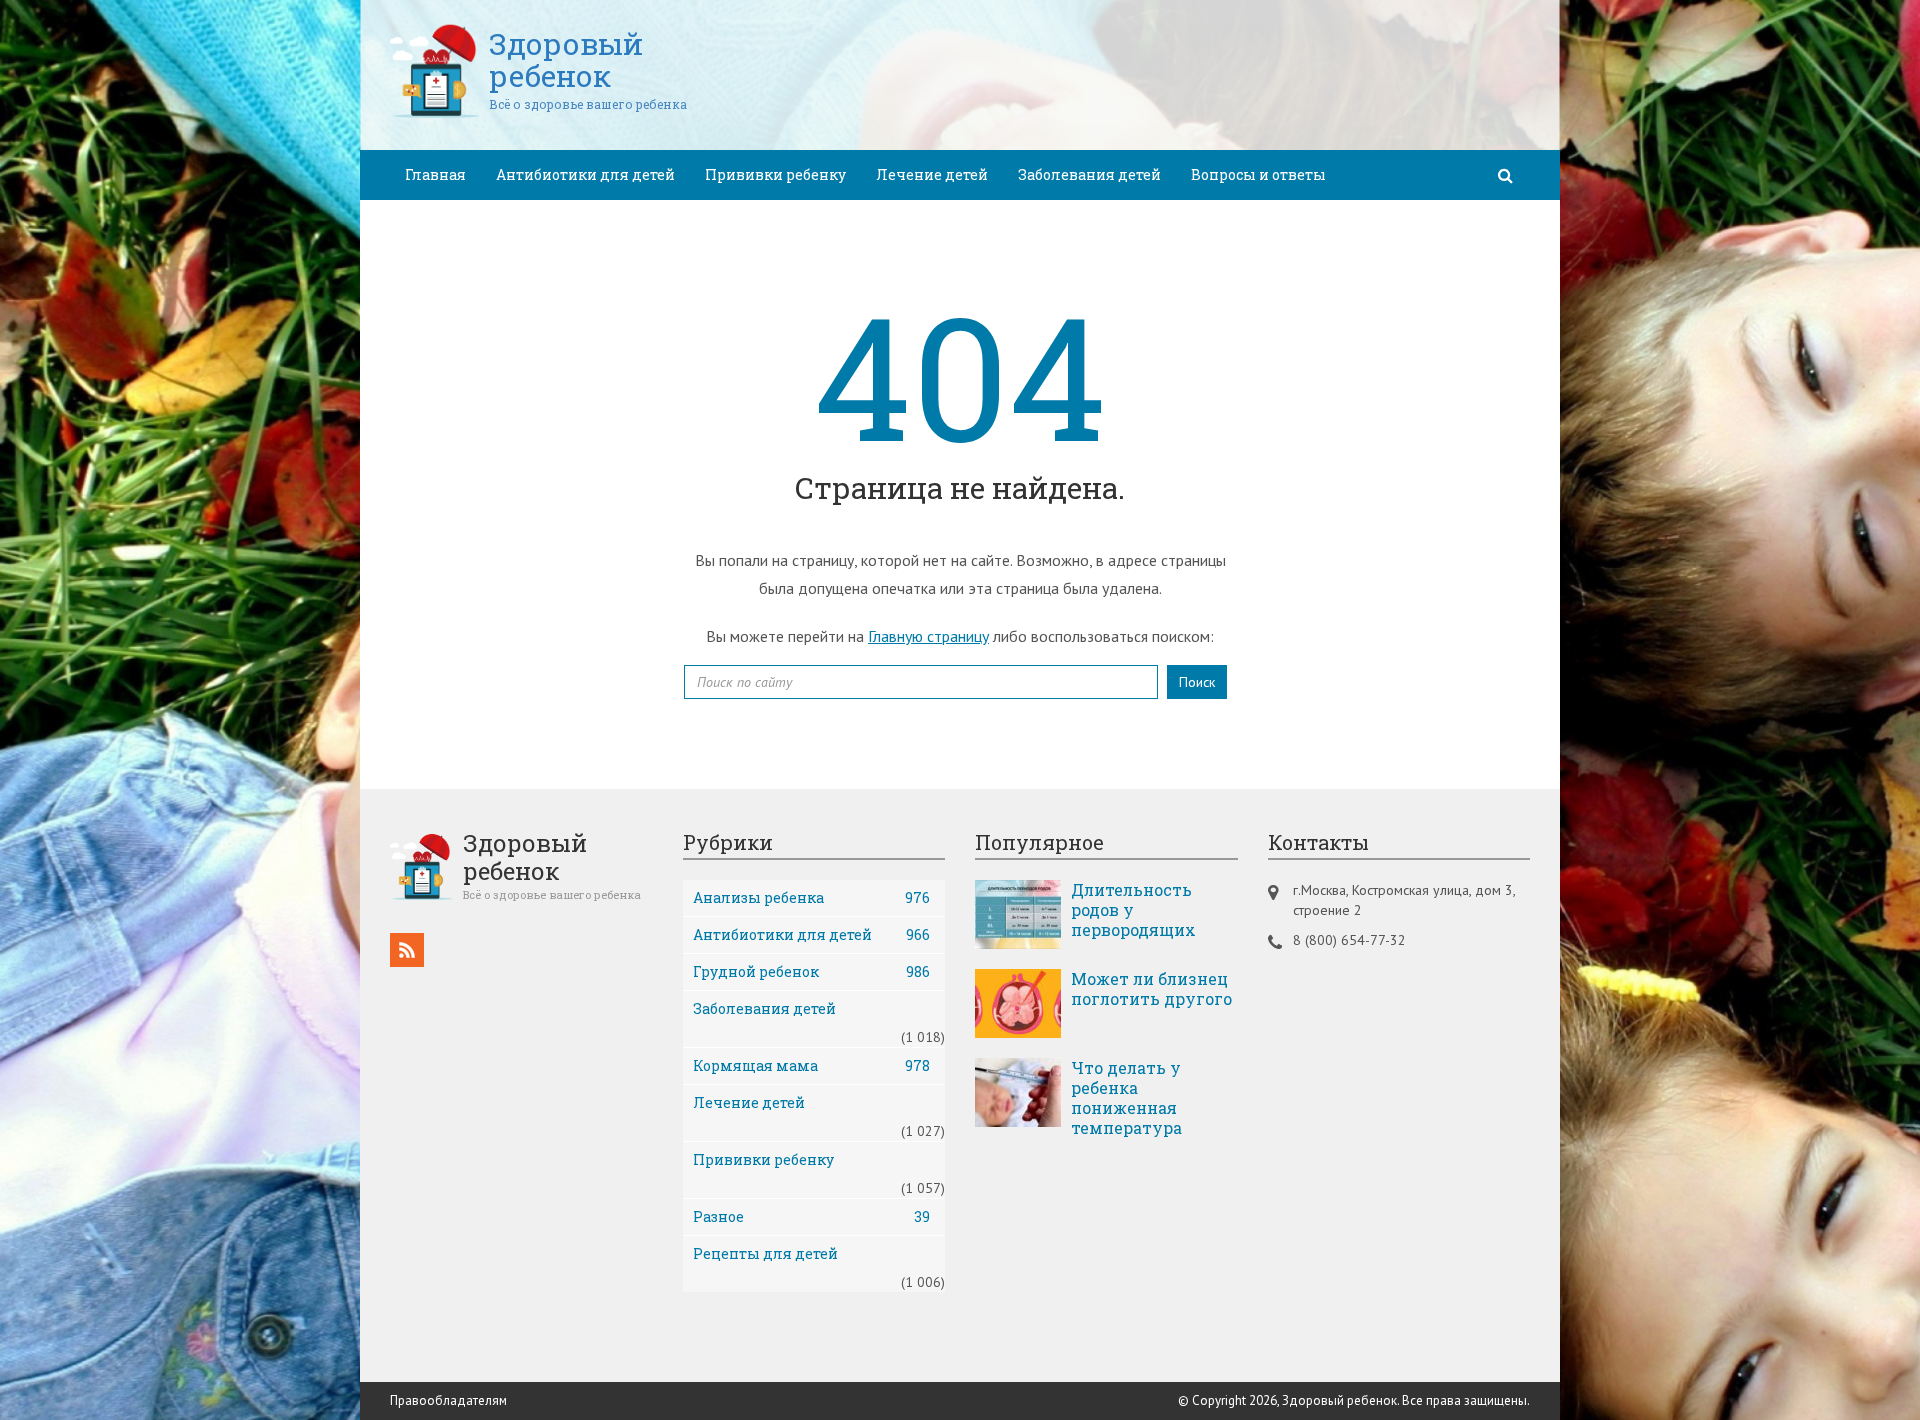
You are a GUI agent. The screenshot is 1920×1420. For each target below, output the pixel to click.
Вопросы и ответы (1258, 174)
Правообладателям (448, 1400)
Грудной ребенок (812, 971)
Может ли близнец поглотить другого (1151, 989)
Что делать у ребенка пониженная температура (1126, 1098)
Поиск (1197, 682)
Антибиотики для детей (585, 174)
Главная (435, 174)
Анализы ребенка (812, 897)
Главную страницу (928, 636)
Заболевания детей (1089, 174)
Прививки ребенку (775, 174)
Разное (812, 1216)
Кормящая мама (812, 1065)
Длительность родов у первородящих (1133, 910)
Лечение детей (932, 174)
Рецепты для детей (765, 1253)
